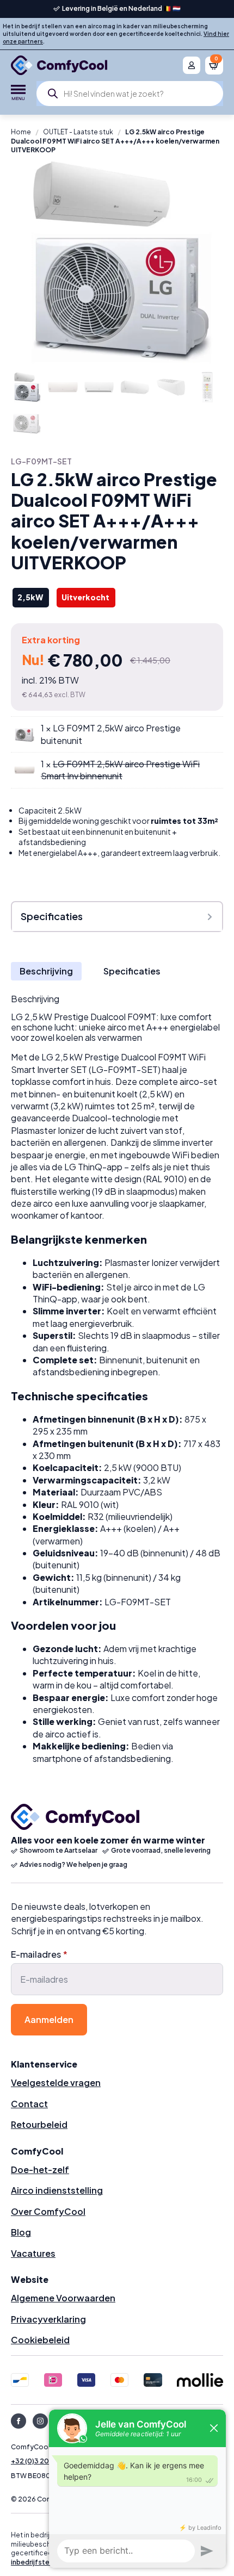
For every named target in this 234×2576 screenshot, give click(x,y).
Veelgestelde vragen (56, 2082)
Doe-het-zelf (40, 2170)
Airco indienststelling (57, 2190)
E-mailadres (39, 1954)
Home (21, 132)
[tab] (46, 971)
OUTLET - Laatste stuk (78, 132)
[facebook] (19, 2421)
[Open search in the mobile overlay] (130, 94)
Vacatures (33, 2253)
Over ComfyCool (48, 2211)
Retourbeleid (39, 2124)
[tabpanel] (117, 1379)
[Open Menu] (18, 94)
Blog (21, 2232)
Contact (29, 2104)
